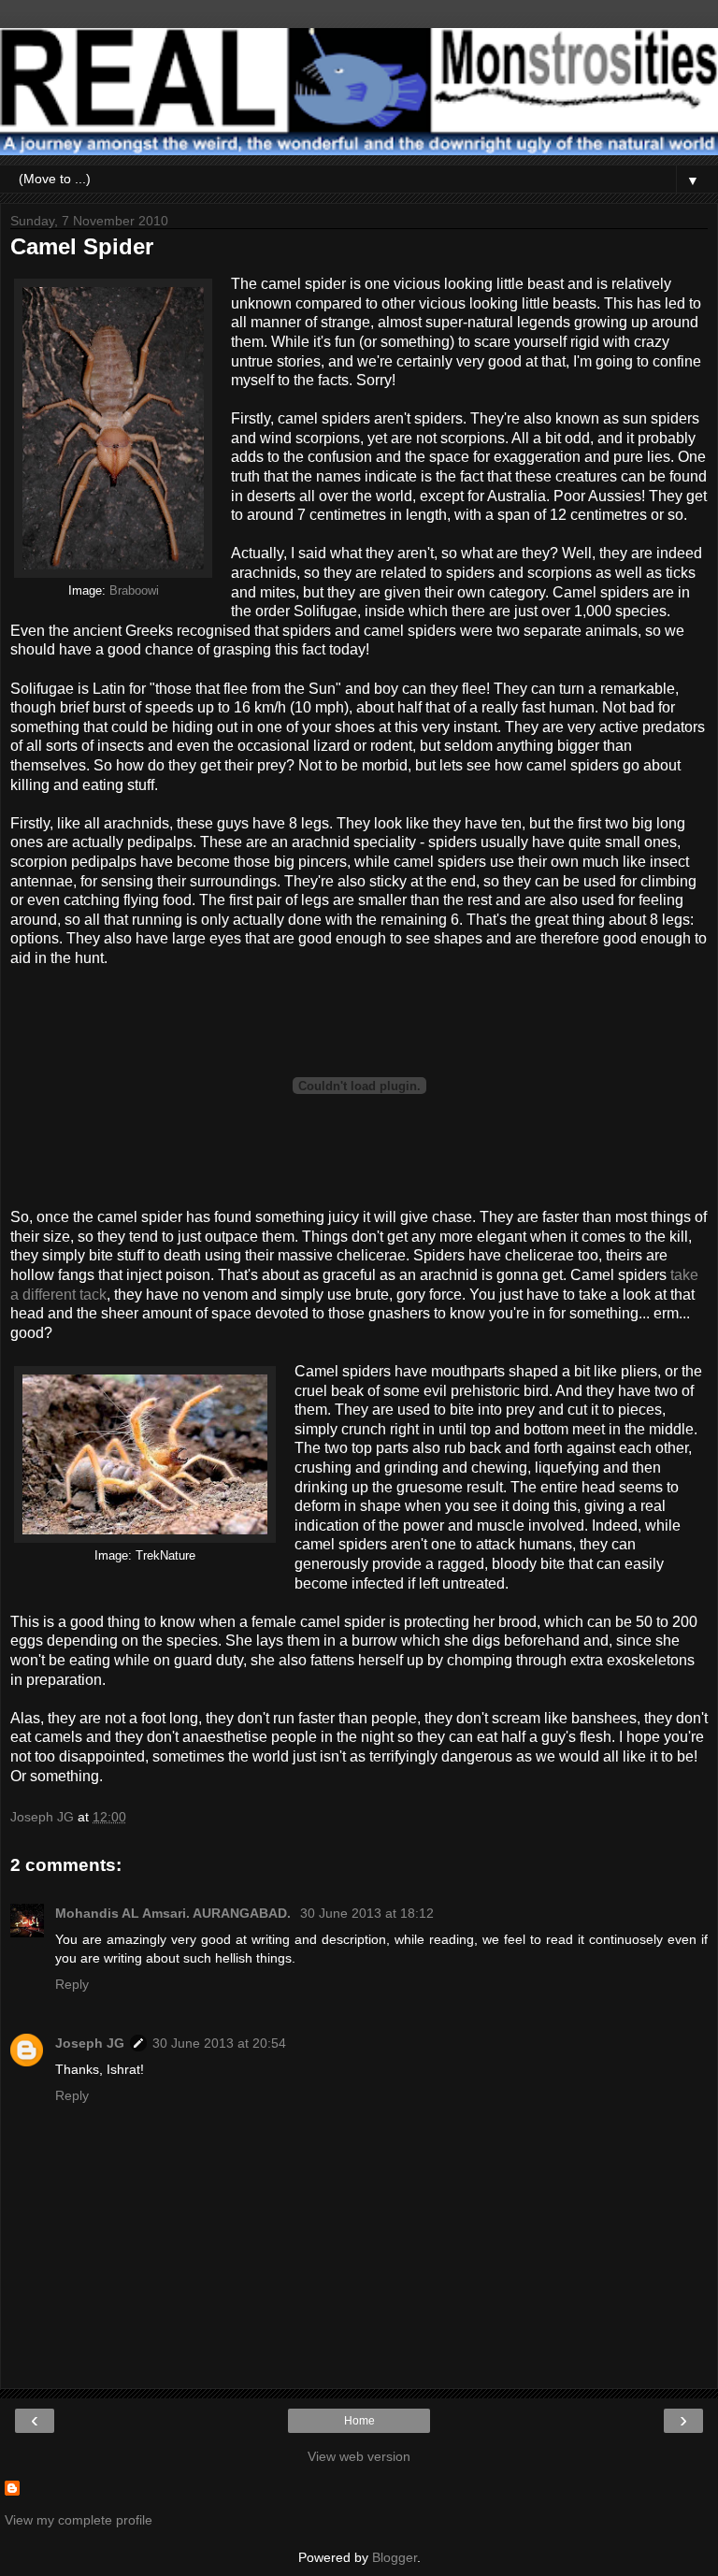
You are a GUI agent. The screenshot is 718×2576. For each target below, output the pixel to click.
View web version (359, 2456)
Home (359, 2421)
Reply (72, 1984)
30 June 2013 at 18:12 (367, 1913)
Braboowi (134, 591)
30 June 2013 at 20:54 (219, 2043)
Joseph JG (90, 2043)
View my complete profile (79, 2520)
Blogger (395, 2557)
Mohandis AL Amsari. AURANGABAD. (175, 1913)
